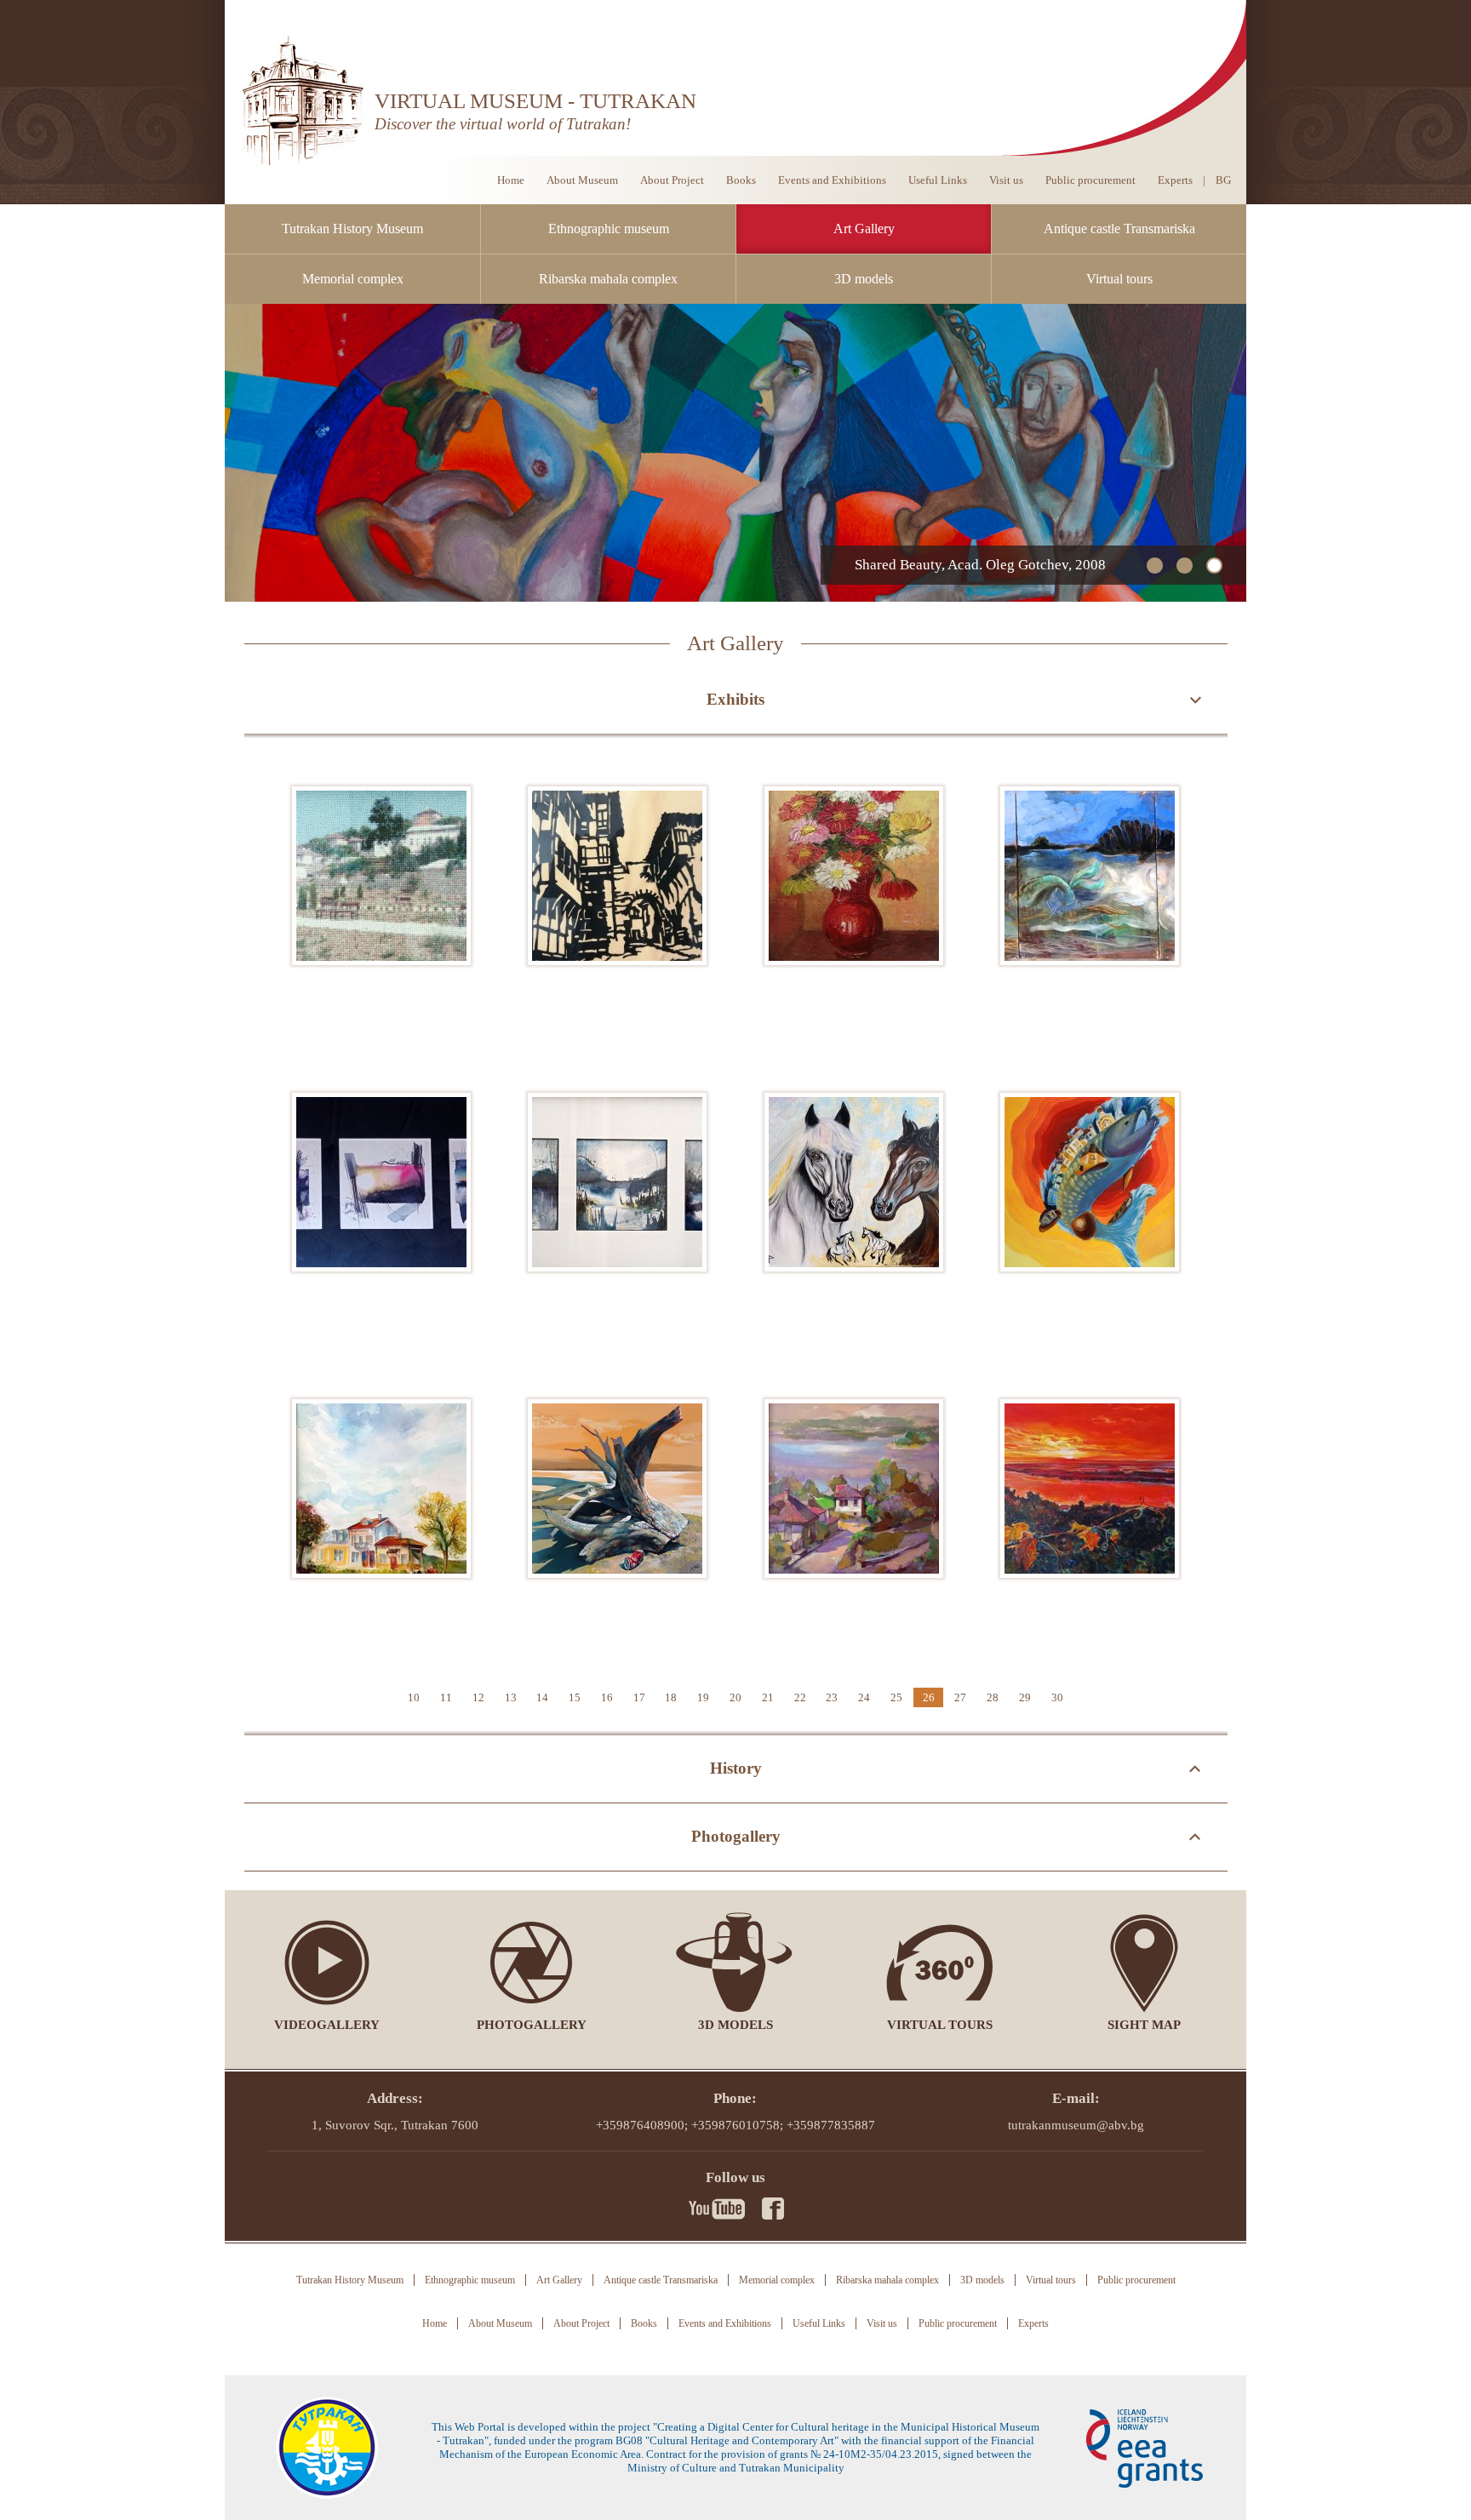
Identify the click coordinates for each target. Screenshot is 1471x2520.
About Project (672, 180)
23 (832, 1697)
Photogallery (532, 2025)
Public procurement (1090, 180)
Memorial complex (353, 279)
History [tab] (736, 1768)
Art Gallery (864, 229)
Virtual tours (1119, 279)
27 (960, 1697)
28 (993, 1697)
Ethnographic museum (609, 229)
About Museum (582, 180)
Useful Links (938, 180)
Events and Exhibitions (832, 180)
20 (735, 1697)
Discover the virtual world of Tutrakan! (503, 124)
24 (864, 1697)
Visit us (1006, 180)
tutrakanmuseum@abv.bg (1076, 2125)
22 (800, 1697)
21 (768, 1697)
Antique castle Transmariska (1119, 229)
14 (542, 1697)
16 (607, 1697)
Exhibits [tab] (735, 699)
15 (575, 1697)
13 (511, 1697)
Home (511, 180)
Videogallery (327, 2025)
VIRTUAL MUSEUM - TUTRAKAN (535, 101)
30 (1057, 1697)
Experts (1175, 180)
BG (1223, 180)
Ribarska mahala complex (608, 279)
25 (896, 1697)
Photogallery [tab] (736, 1836)
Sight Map (1144, 2025)
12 (478, 1697)
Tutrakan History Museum (352, 229)
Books (741, 180)
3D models (864, 279)
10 (414, 1697)
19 (703, 1697)
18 (671, 1697)
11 (446, 1697)
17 (639, 1697)
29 (1025, 1697)
